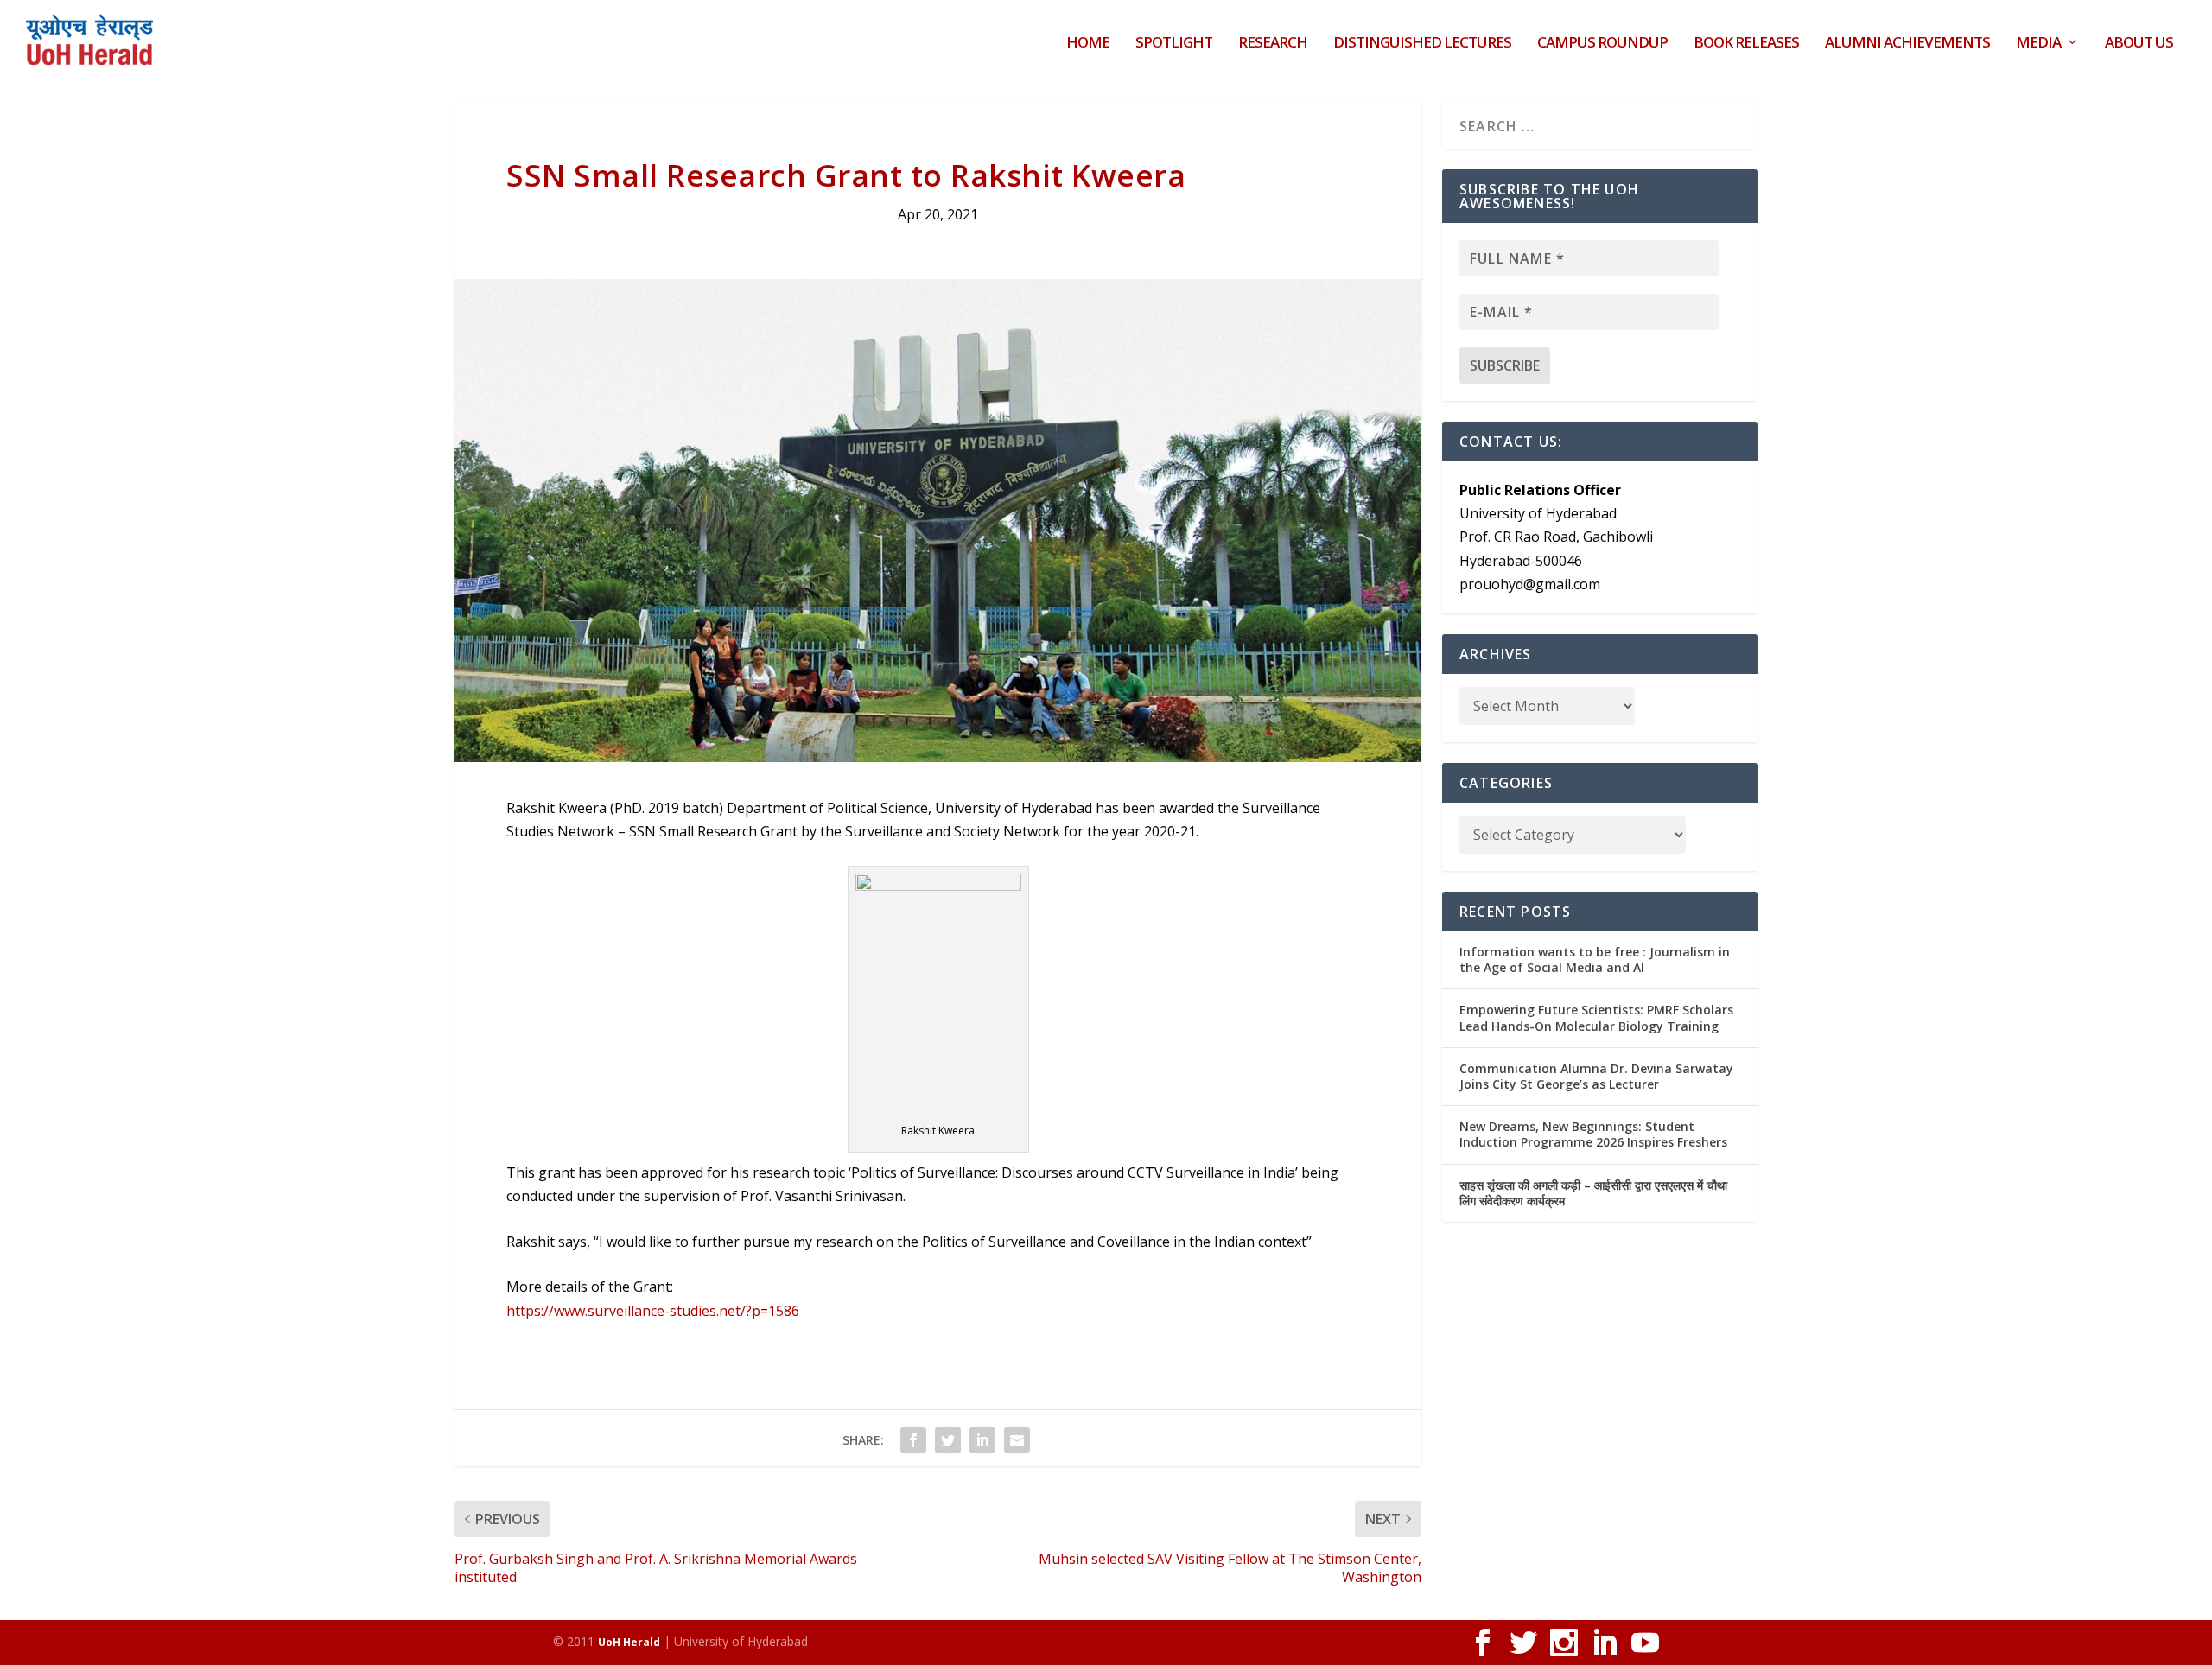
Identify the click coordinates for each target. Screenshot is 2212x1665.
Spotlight (1174, 44)
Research (1273, 44)
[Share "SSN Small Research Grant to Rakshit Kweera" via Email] (1017, 1440)
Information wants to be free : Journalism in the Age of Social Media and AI (1595, 960)
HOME (1088, 44)
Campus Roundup (1602, 44)
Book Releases (1746, 44)
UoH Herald (629, 1642)
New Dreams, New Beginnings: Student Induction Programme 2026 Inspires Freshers (1593, 1134)
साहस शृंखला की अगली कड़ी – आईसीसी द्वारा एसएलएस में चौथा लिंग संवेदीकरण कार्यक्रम (1593, 1193)
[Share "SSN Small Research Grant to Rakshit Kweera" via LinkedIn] (982, 1440)
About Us (2139, 44)
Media (2038, 44)
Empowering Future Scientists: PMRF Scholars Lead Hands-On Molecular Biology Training (1596, 1017)
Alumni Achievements (1907, 44)
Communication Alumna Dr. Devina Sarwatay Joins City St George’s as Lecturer (1596, 1076)
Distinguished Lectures (1422, 44)
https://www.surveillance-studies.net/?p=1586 (653, 1311)
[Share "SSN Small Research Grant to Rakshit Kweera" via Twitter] (948, 1440)
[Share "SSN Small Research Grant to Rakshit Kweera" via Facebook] (913, 1440)
